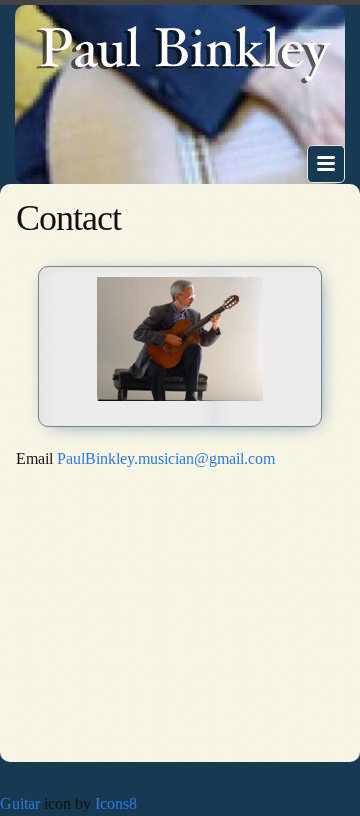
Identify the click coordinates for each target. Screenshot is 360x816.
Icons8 (116, 803)
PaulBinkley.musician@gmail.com (166, 458)
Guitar (20, 803)
